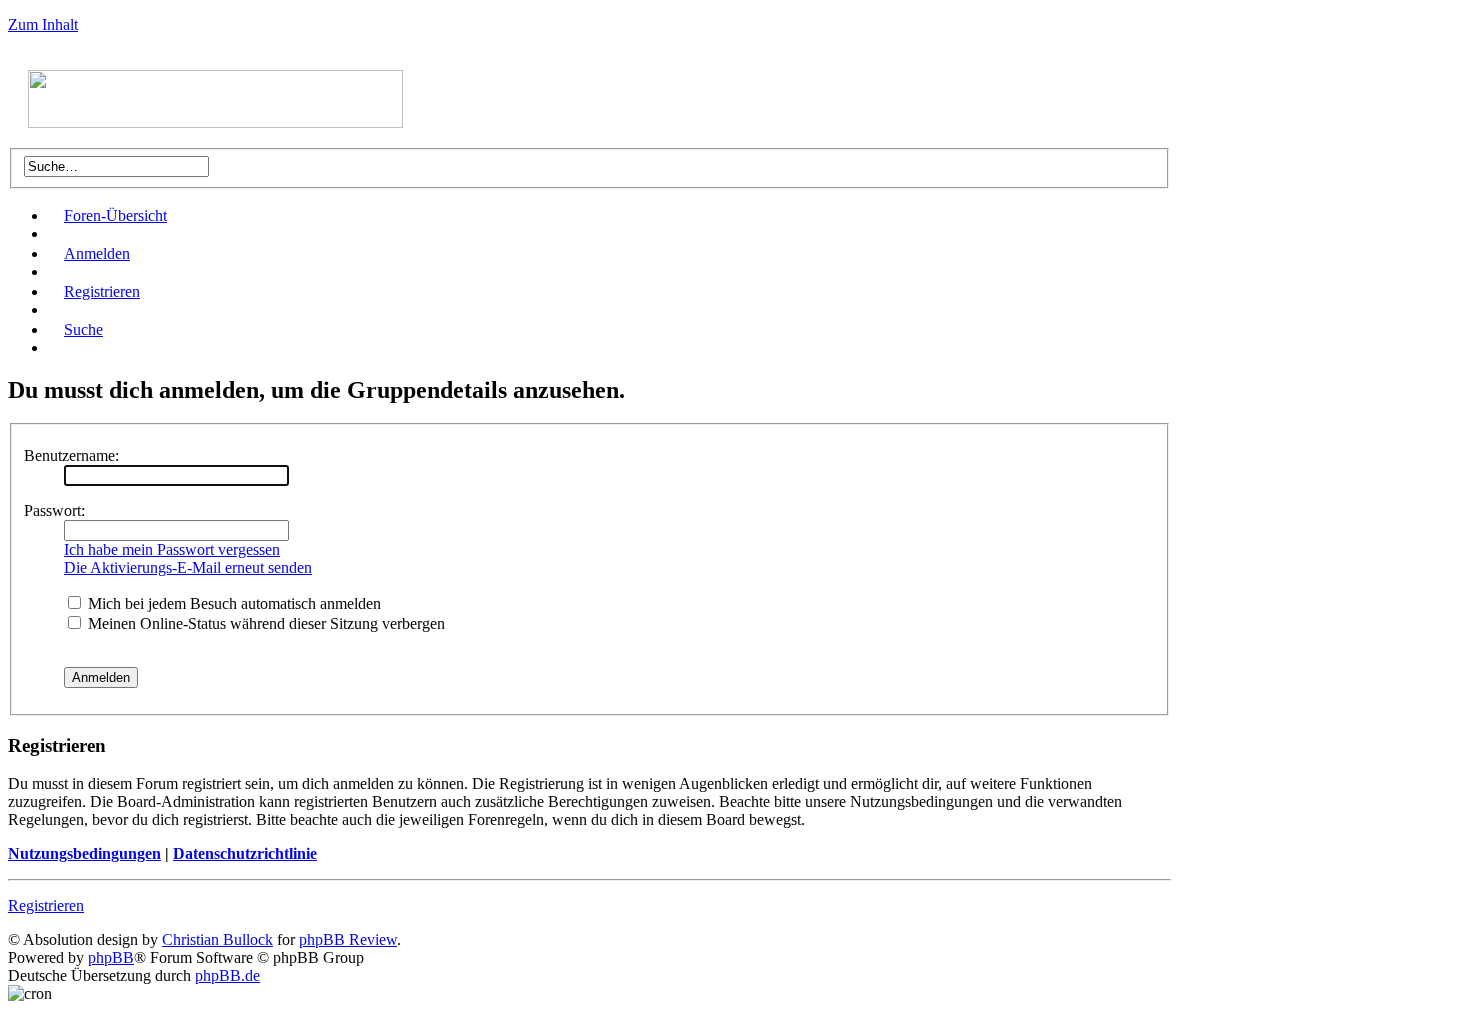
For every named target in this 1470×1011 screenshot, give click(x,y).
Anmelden (97, 253)
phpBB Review (348, 939)
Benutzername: (71, 455)
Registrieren (102, 291)
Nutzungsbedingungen (84, 853)
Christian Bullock (217, 939)
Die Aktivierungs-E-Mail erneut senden (188, 567)
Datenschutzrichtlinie (245, 853)
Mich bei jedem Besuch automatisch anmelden (232, 603)
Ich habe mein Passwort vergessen (172, 549)
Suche (83, 329)
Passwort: (54, 510)
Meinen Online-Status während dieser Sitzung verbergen (264, 623)
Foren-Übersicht (115, 215)
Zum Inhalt (43, 24)
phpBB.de (227, 975)
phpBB (111, 957)
